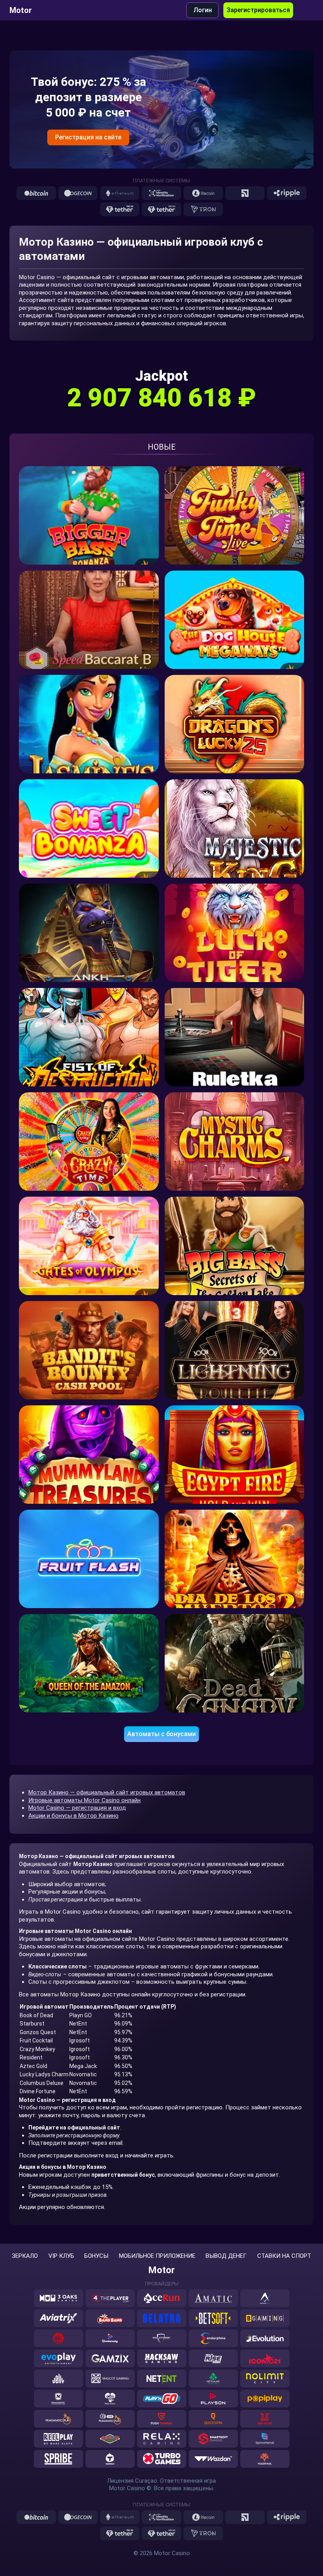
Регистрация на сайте (88, 137)
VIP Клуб (61, 2256)
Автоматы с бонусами (161, 1734)
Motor (21, 10)
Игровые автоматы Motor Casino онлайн (84, 1800)
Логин (203, 10)
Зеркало (25, 2256)
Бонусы (96, 2256)
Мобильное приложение (157, 2256)
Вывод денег (226, 2256)
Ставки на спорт (284, 2256)
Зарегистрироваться (258, 10)
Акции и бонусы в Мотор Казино (73, 1816)
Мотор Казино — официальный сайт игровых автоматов (107, 1792)
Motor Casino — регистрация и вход (77, 1808)
